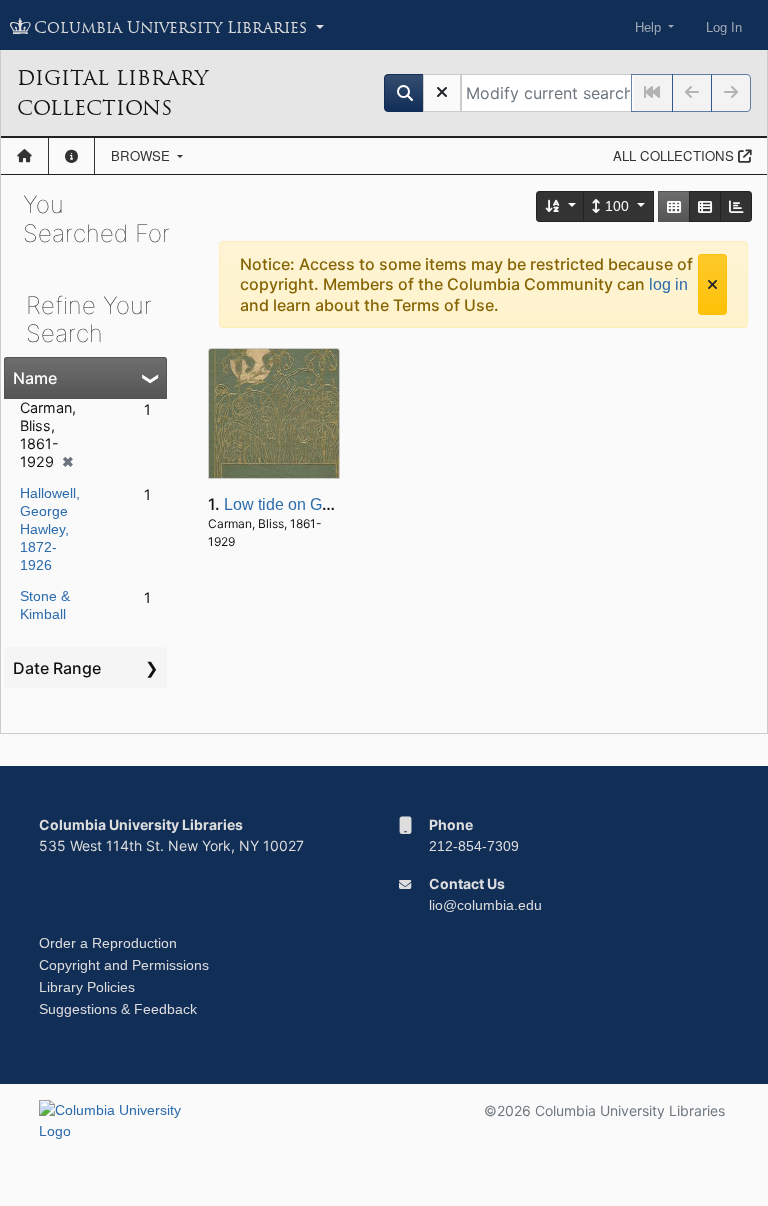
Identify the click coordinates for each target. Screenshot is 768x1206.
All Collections (675, 155)
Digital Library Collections (112, 93)
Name (35, 378)
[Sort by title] (561, 206)
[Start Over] (442, 93)
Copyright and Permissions (124, 965)
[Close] (712, 284)
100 (617, 206)
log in (668, 284)
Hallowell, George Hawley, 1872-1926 (50, 529)
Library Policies (87, 987)
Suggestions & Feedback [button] (118, 1009)
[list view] (705, 206)
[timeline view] (736, 206)
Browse (142, 155)
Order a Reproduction (108, 943)
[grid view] (674, 206)
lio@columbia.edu (485, 905)
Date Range (57, 668)
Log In (724, 27)
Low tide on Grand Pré (303, 504)
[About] (71, 156)
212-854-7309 (474, 846)
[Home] (24, 156)
